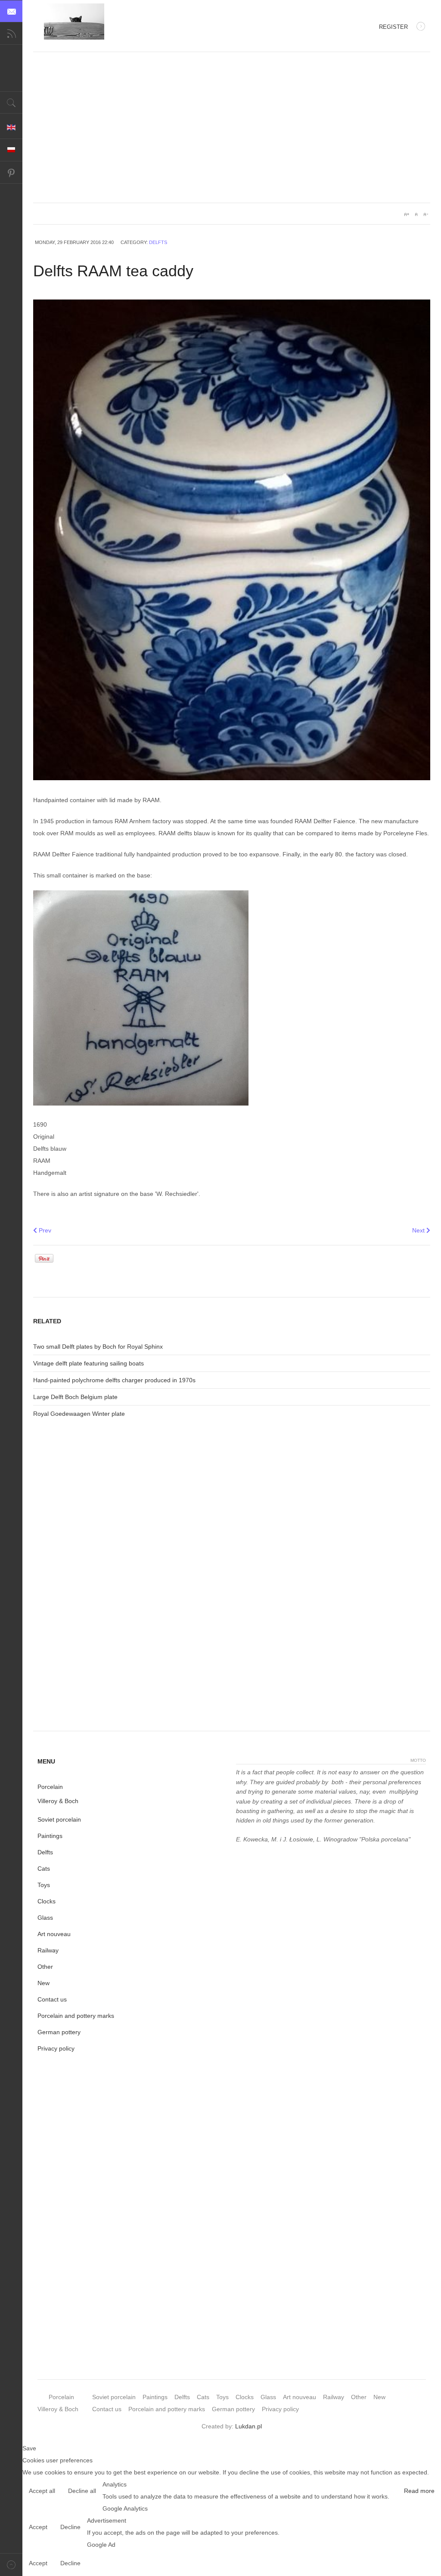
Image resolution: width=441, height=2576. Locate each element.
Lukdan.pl (248, 2426)
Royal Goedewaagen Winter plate (79, 1414)
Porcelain (50, 1787)
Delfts (158, 242)
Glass (45, 1918)
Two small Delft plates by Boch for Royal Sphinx (98, 1347)
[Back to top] (11, 2565)
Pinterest (11, 173)
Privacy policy (56, 2048)
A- (425, 214)
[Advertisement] (232, 134)
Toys (44, 1885)
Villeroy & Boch (58, 1801)
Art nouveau (54, 1934)
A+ (407, 214)
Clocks (47, 1901)
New (43, 1983)
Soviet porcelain (59, 1819)
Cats (44, 1869)
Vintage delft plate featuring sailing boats (89, 1363)
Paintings (50, 1836)
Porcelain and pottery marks (76, 2016)
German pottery (59, 2032)
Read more (419, 2491)
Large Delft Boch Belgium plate (75, 1397)
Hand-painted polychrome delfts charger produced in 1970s (114, 1380)
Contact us (52, 1999)
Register (393, 27)
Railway (48, 1950)
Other (45, 1967)
